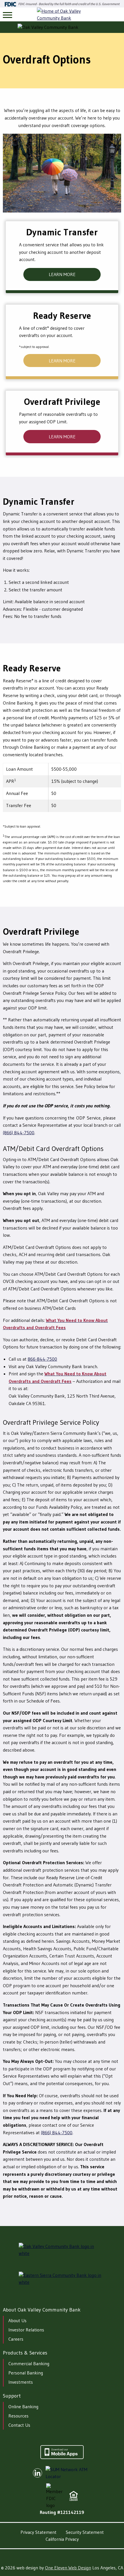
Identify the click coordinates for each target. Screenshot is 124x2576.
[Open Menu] (7, 15)
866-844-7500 (42, 1359)
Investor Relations (26, 2330)
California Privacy (62, 2539)
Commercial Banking (29, 2363)
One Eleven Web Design (68, 2568)
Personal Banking (26, 2373)
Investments (21, 2382)
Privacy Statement (38, 2532)
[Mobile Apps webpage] (62, 2457)
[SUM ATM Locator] (70, 2473)
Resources (18, 2416)
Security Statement (85, 2532)
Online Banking (23, 2406)
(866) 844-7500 (19, 1133)
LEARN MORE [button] (62, 274)
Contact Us (19, 2425)
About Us (17, 2320)
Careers (16, 2339)
